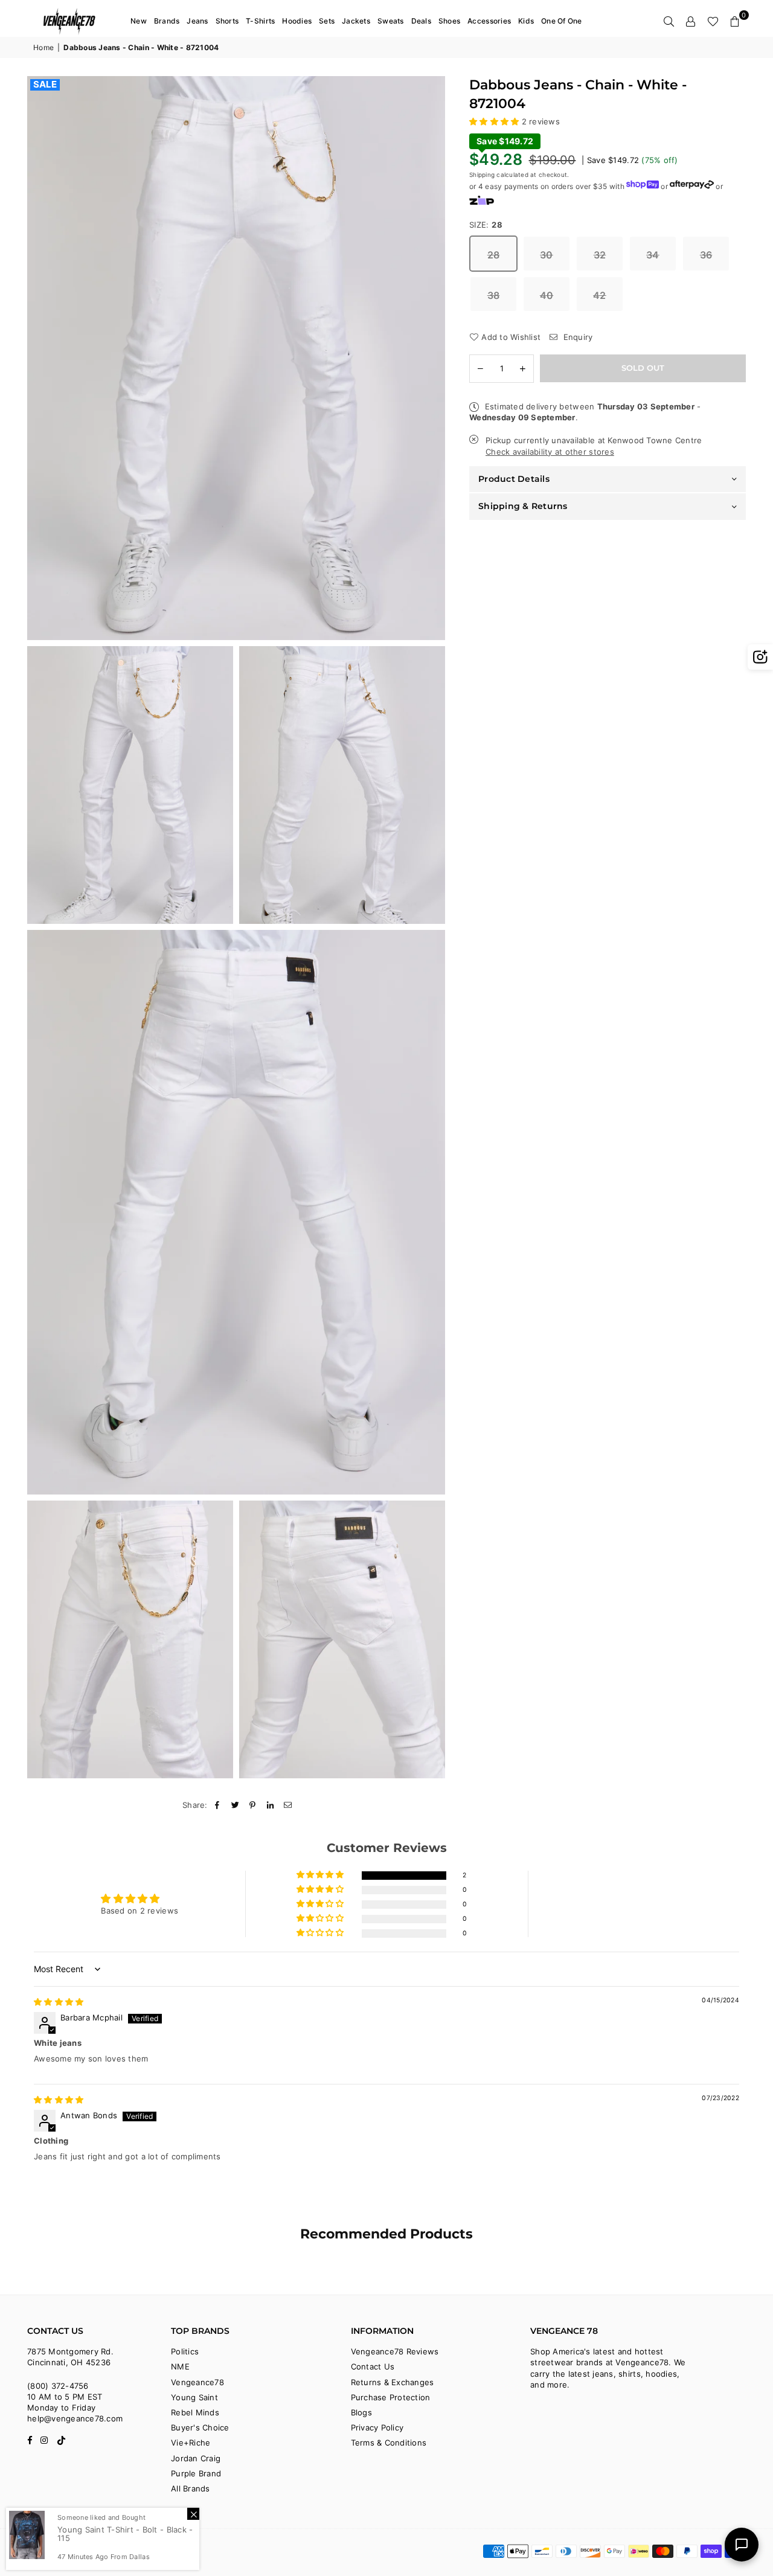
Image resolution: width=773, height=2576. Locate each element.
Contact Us (373, 2366)
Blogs (361, 2412)
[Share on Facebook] (218, 1805)
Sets (327, 21)
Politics (185, 2351)
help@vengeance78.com (75, 2418)
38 (494, 295)
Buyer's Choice (200, 2427)
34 (653, 255)
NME (180, 2366)
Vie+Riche (191, 2443)
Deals (421, 21)
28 (494, 255)
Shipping (482, 175)
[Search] (669, 21)
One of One (562, 21)
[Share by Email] (288, 1805)
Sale (45, 85)
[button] (735, 21)
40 (547, 295)
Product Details (514, 479)
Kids (526, 21)
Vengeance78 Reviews (395, 2351)
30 (547, 255)
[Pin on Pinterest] (253, 1805)
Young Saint (194, 2397)
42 (600, 295)
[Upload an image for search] (760, 657)
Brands (167, 21)
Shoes (449, 21)
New (139, 21)
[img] (59, 2002)
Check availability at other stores (550, 452)
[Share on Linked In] (271, 1805)
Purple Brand (196, 2473)
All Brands (191, 2488)
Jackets (356, 21)
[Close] (193, 2514)
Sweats (391, 21)
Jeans (197, 21)
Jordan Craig (196, 2458)
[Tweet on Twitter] (235, 1805)
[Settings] (691, 21)
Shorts (227, 21)
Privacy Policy (377, 2427)
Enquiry (576, 337)
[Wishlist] (713, 21)
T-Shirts (260, 21)
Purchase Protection (391, 2397)
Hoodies (297, 21)
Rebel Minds (195, 2412)
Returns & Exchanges (393, 2382)
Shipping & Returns (523, 507)
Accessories (489, 21)
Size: (486, 225)
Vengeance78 (197, 2382)
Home (43, 47)
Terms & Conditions (389, 2443)
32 (600, 255)
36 (706, 255)
